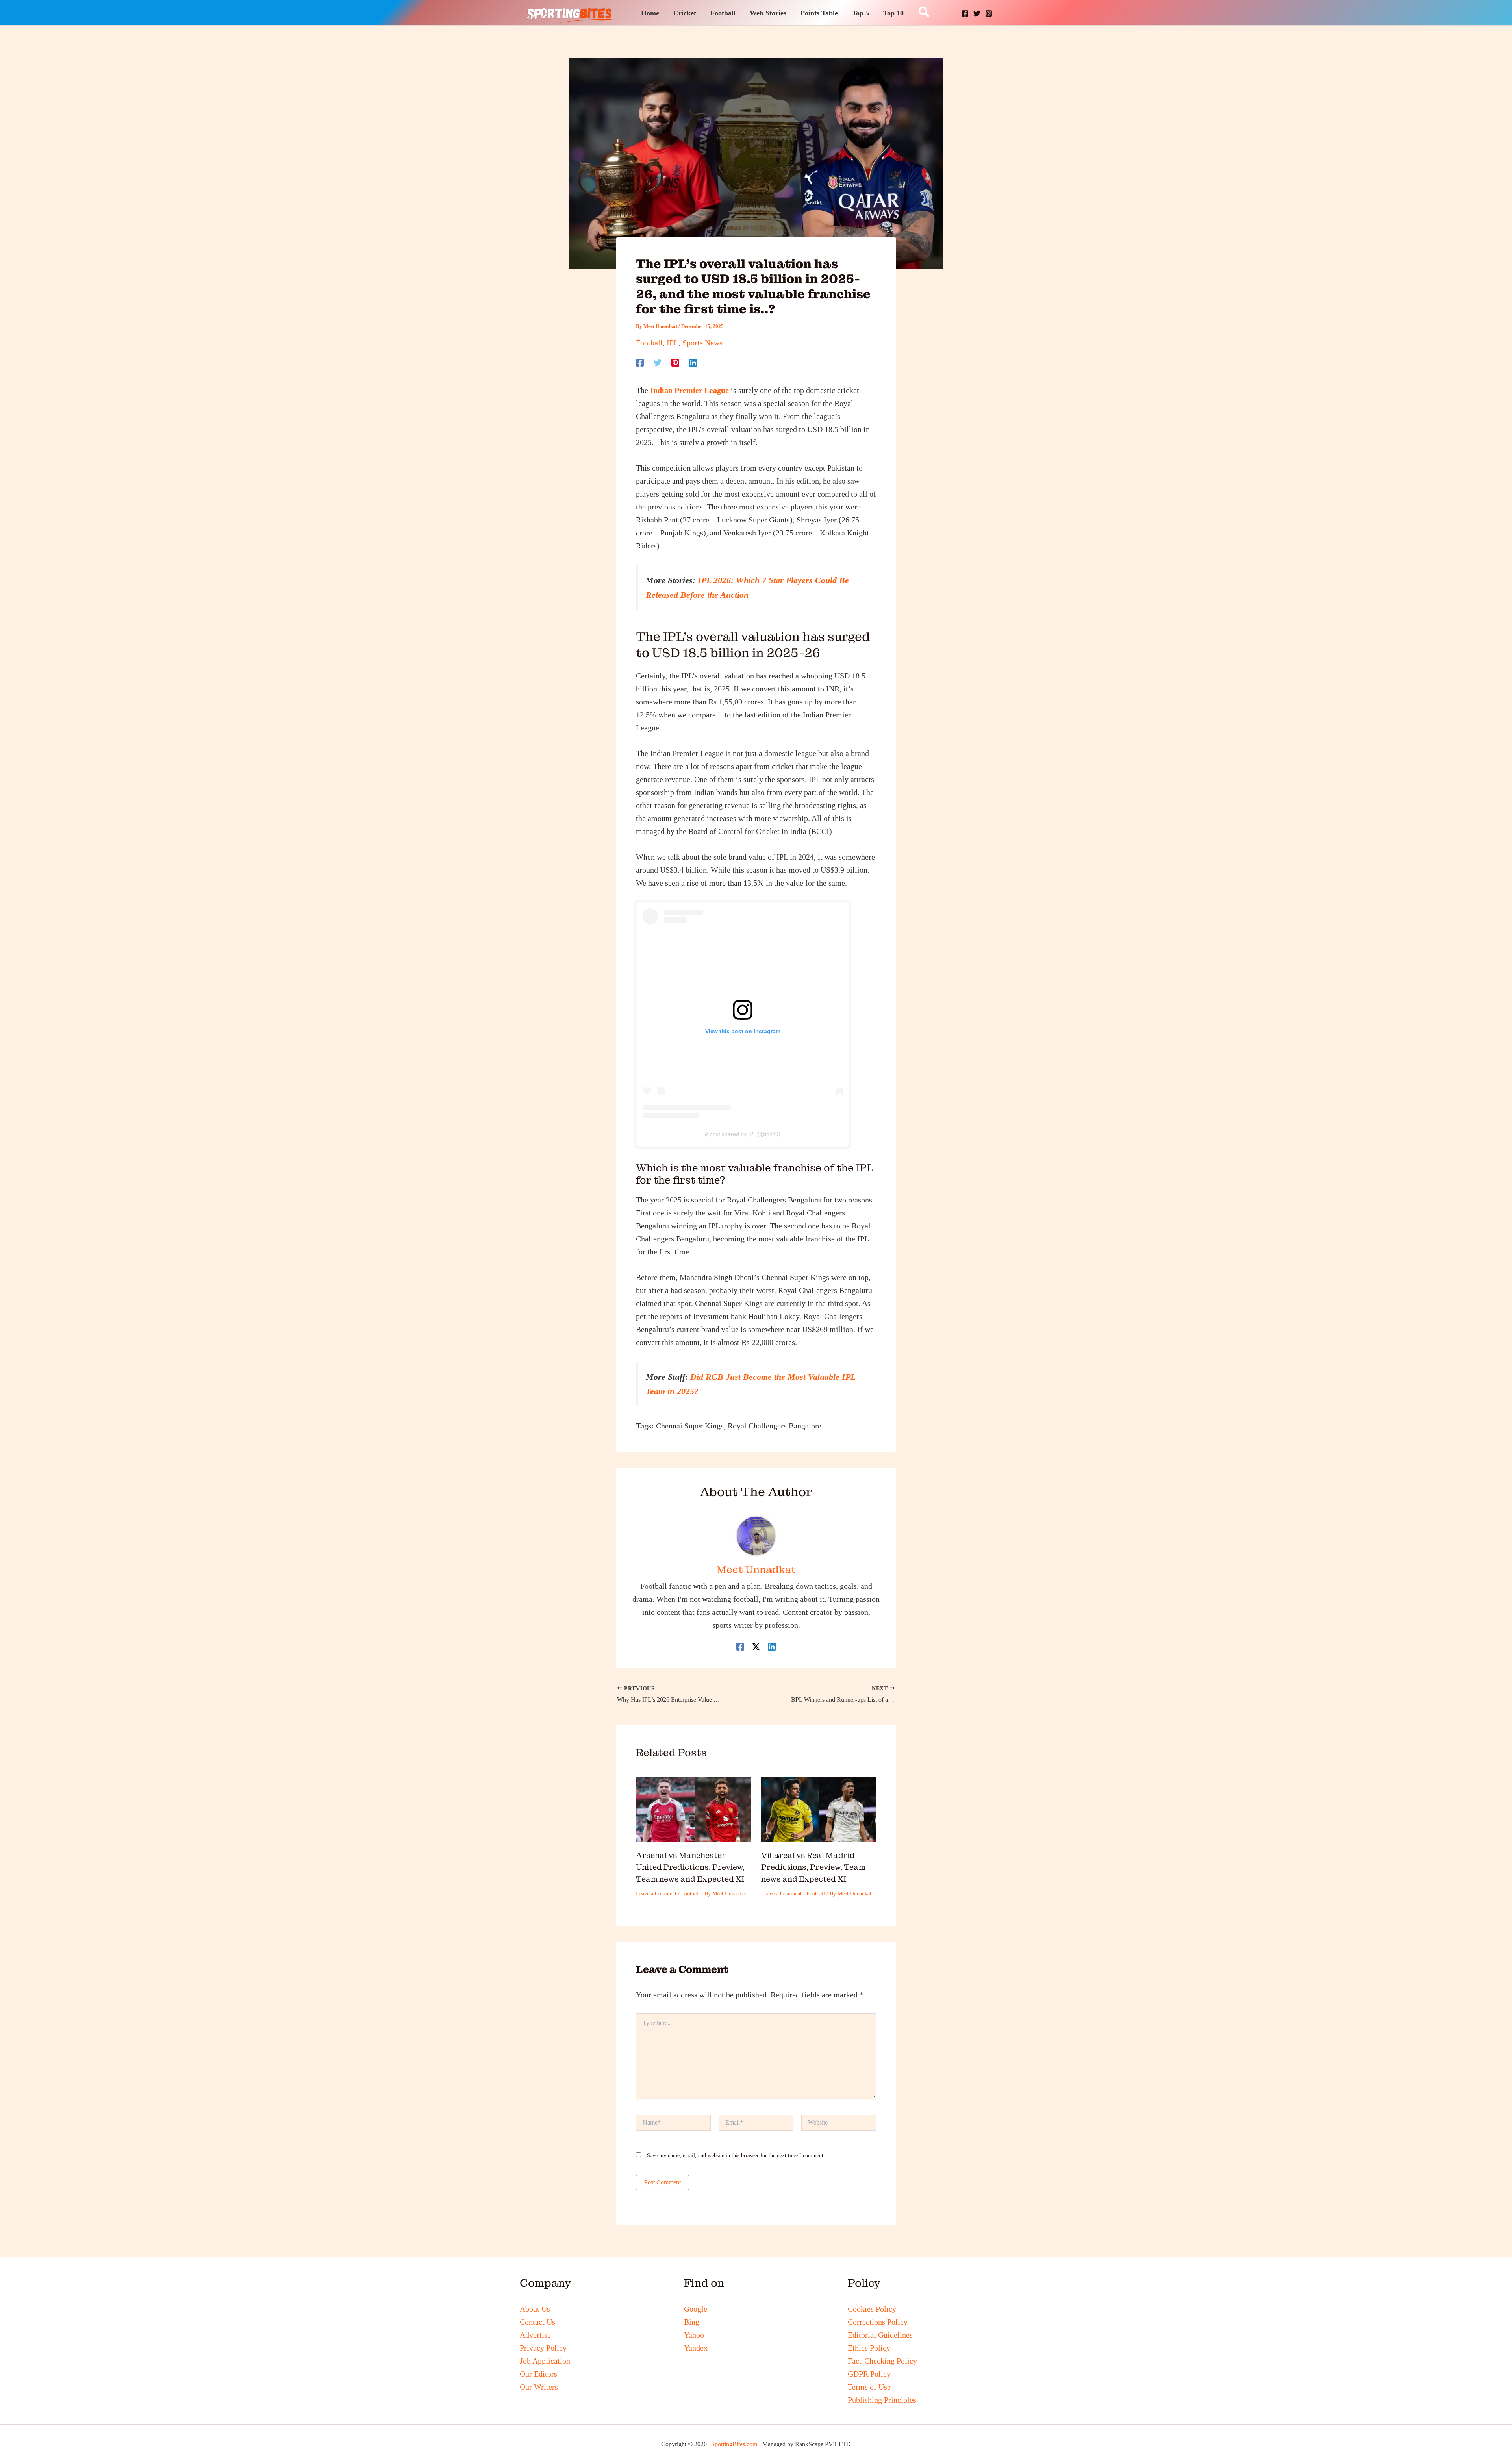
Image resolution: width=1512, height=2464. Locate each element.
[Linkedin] (693, 362)
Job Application (545, 2361)
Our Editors (538, 2374)
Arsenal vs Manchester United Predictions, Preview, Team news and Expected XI (690, 1867)
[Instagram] (989, 13)
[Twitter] (658, 362)
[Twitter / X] (756, 1646)
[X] (977, 13)
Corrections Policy (878, 2322)
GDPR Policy (869, 2374)
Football (649, 343)
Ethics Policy (869, 2348)
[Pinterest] (675, 362)
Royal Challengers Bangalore (775, 1426)
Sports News (702, 343)
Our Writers (539, 2387)
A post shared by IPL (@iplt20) (743, 1134)
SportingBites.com (734, 2444)
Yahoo (694, 2335)
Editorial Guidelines (880, 2335)
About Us (535, 2309)
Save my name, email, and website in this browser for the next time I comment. (736, 2156)
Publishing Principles (882, 2400)
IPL (673, 343)
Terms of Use (869, 2387)
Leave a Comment (656, 1894)
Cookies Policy (872, 2309)
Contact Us (537, 2322)
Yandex (696, 2348)
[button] (924, 13)
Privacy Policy (543, 2348)
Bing (692, 2322)
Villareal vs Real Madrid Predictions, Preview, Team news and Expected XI (813, 1867)
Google (696, 2309)
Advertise (535, 2335)
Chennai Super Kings (690, 1426)
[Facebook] (965, 13)
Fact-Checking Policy (882, 2361)
